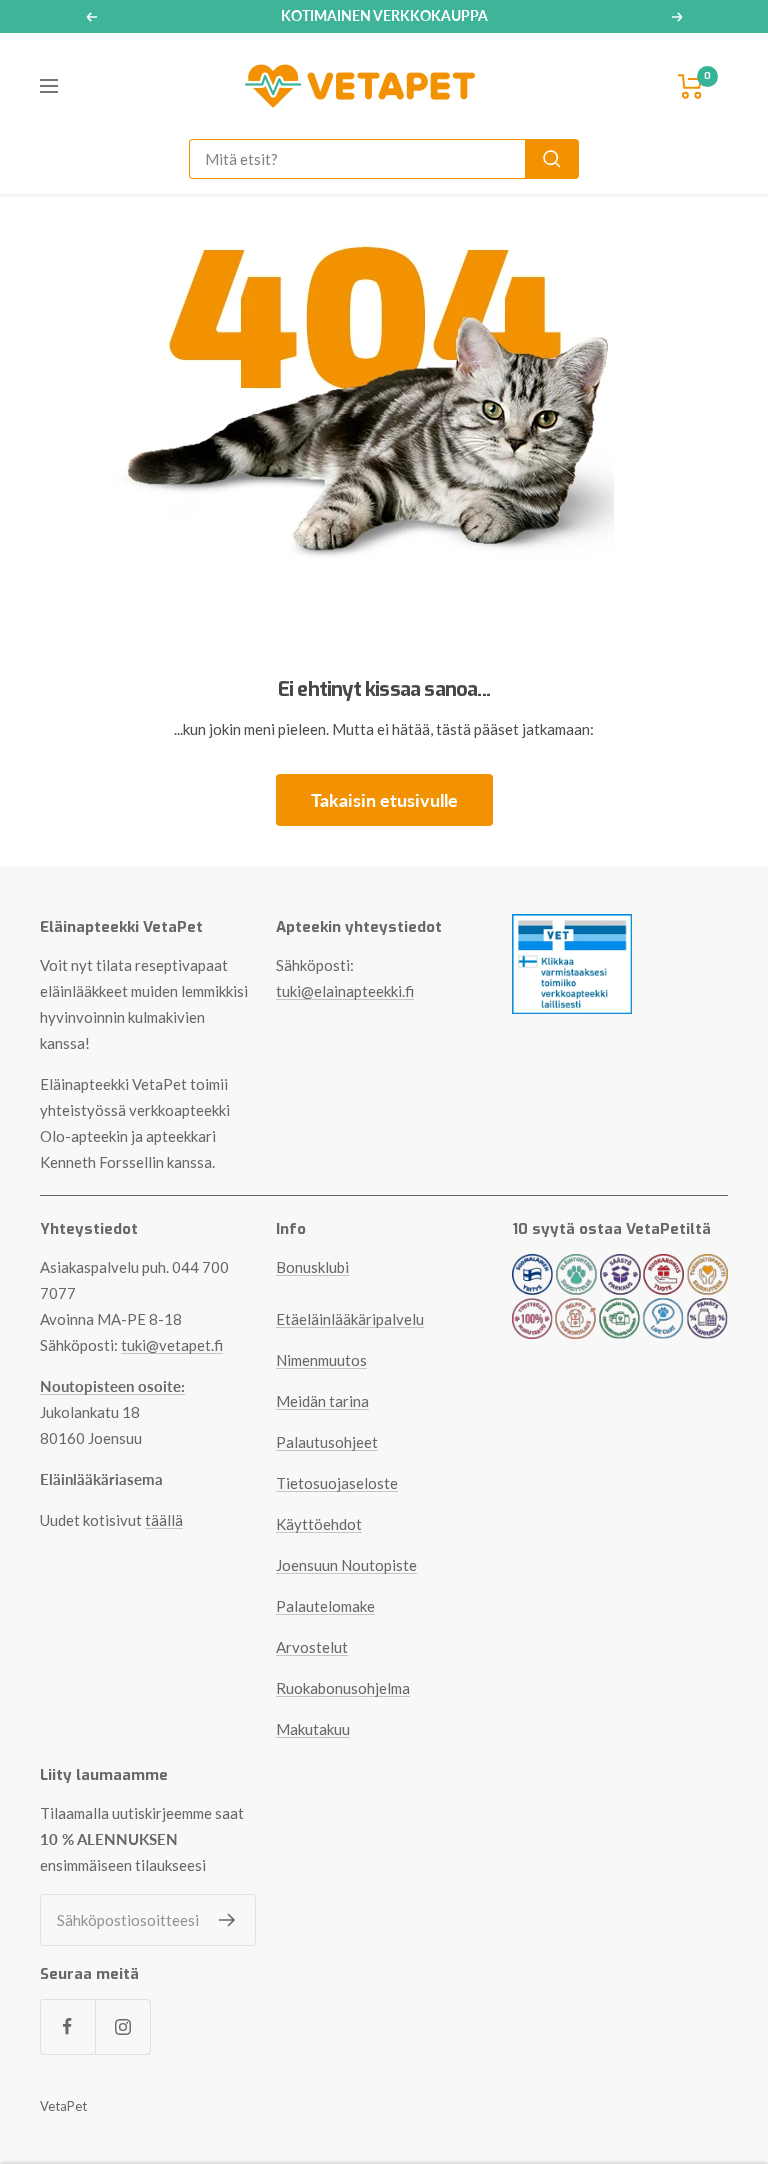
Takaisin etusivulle (384, 800)
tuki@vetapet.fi (172, 1345)
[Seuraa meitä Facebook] (67, 2026)
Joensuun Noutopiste (346, 1565)
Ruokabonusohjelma (343, 1688)
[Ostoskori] (691, 86)
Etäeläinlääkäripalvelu (350, 1319)
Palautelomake (325, 1606)
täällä (164, 1520)
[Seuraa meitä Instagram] (122, 2026)
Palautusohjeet (327, 1442)
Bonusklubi (312, 1267)
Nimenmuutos (321, 1360)
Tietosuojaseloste (337, 1483)
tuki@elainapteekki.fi (345, 991)
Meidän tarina (322, 1401)
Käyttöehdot (319, 1524)
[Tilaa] (227, 1920)
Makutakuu (313, 1729)
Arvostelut (312, 1647)
